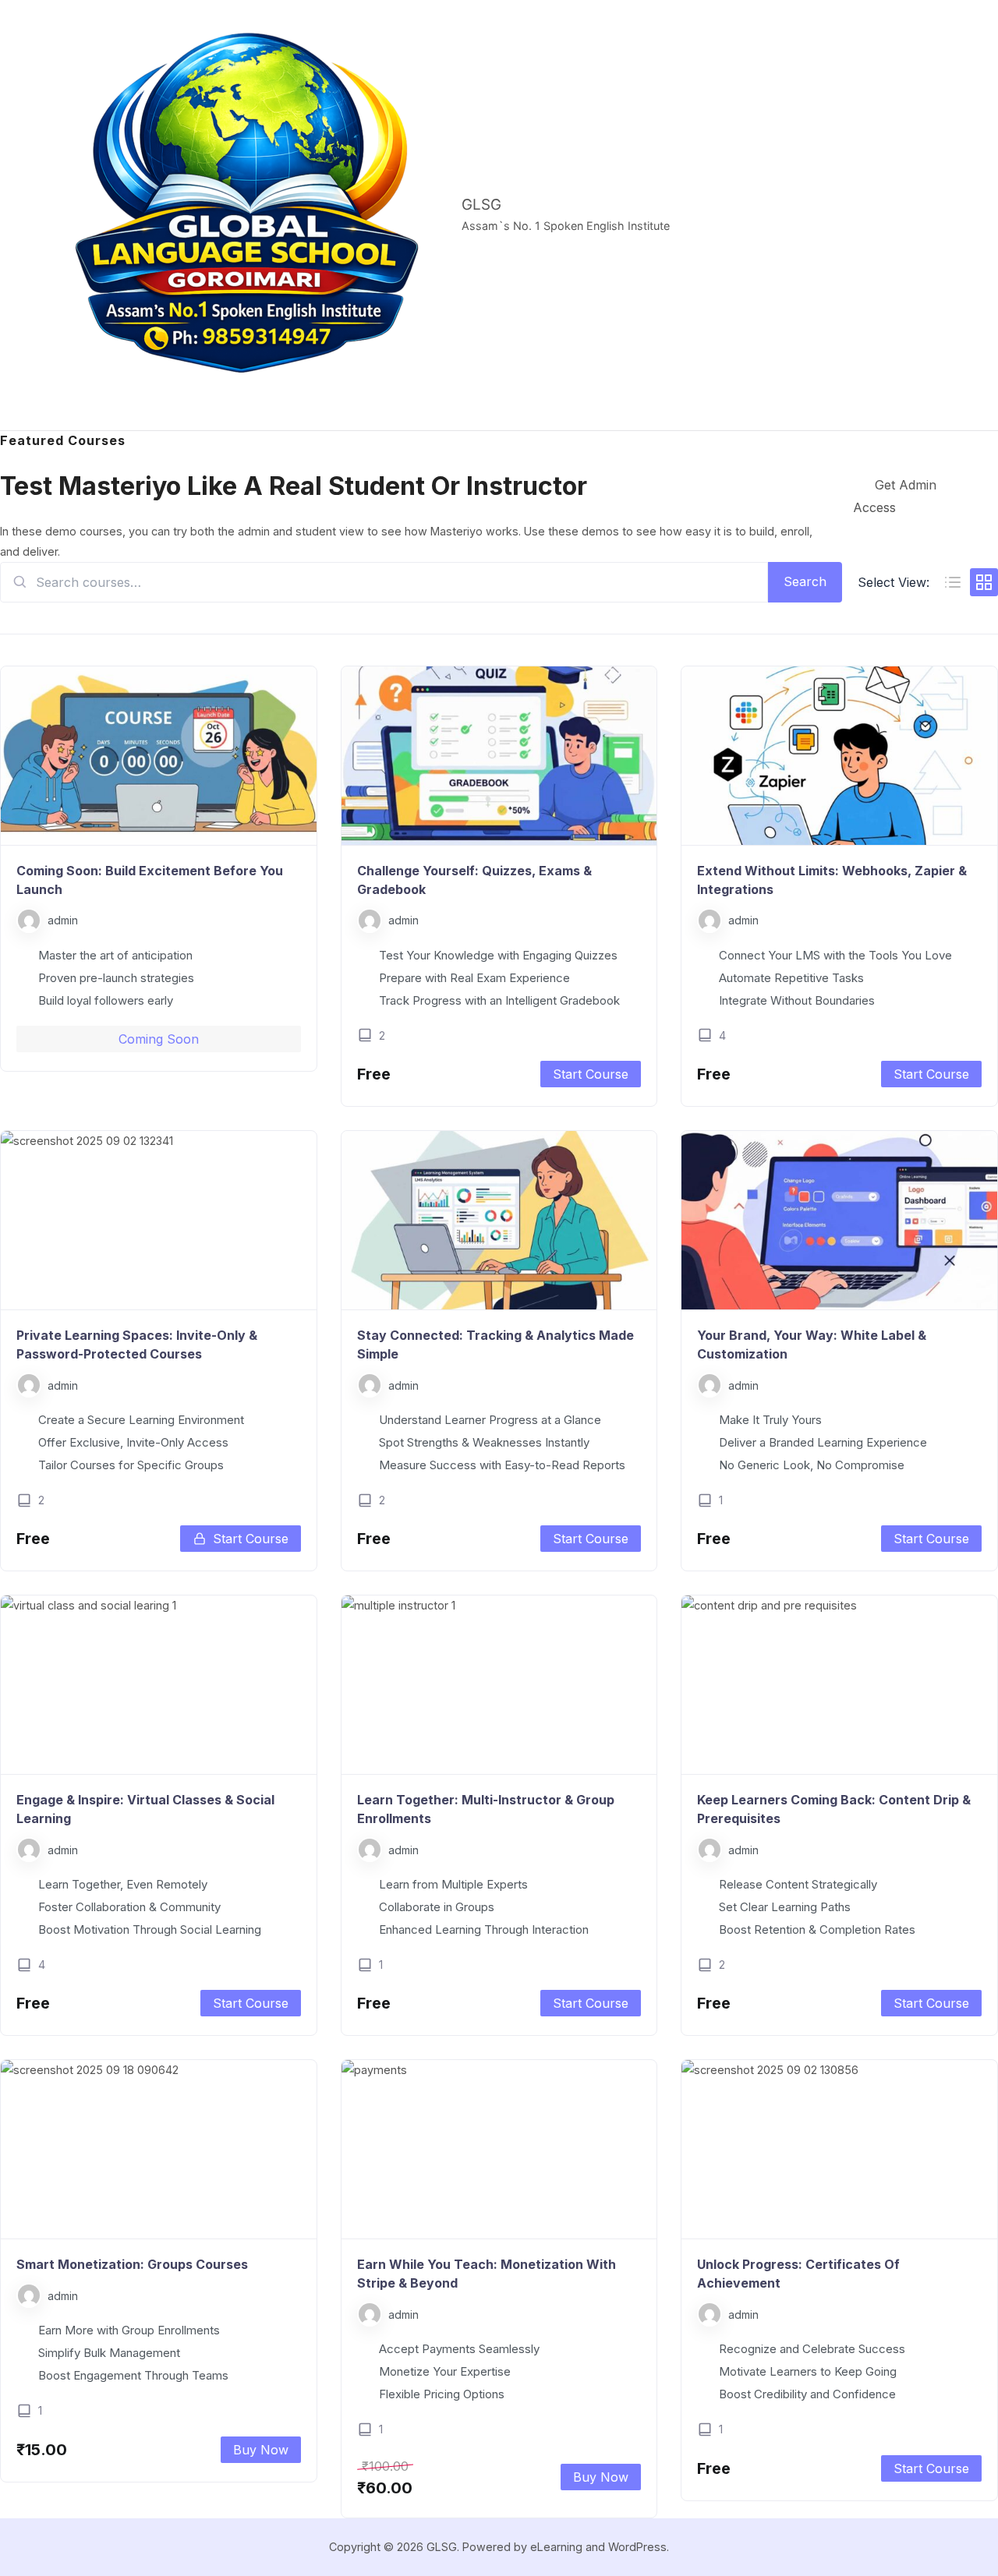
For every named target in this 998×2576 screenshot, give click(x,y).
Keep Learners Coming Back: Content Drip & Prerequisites (834, 1809)
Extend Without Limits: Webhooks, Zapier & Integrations (832, 880)
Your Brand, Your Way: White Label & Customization (812, 1345)
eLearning (556, 2547)
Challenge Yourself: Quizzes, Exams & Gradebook (474, 880)
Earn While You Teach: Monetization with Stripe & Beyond (487, 2274)
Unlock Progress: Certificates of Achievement (798, 2274)
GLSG (481, 205)
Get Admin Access (895, 496)
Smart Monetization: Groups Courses (132, 2264)
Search (805, 581)
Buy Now (261, 2450)
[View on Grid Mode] (984, 582)
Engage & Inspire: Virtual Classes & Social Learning (145, 1809)
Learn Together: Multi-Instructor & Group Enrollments (486, 1809)
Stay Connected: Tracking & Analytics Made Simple (495, 1345)
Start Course (591, 1074)
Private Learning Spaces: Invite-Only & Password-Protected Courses (137, 1345)
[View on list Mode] (953, 582)
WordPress (637, 2547)
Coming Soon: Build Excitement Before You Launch (150, 880)
